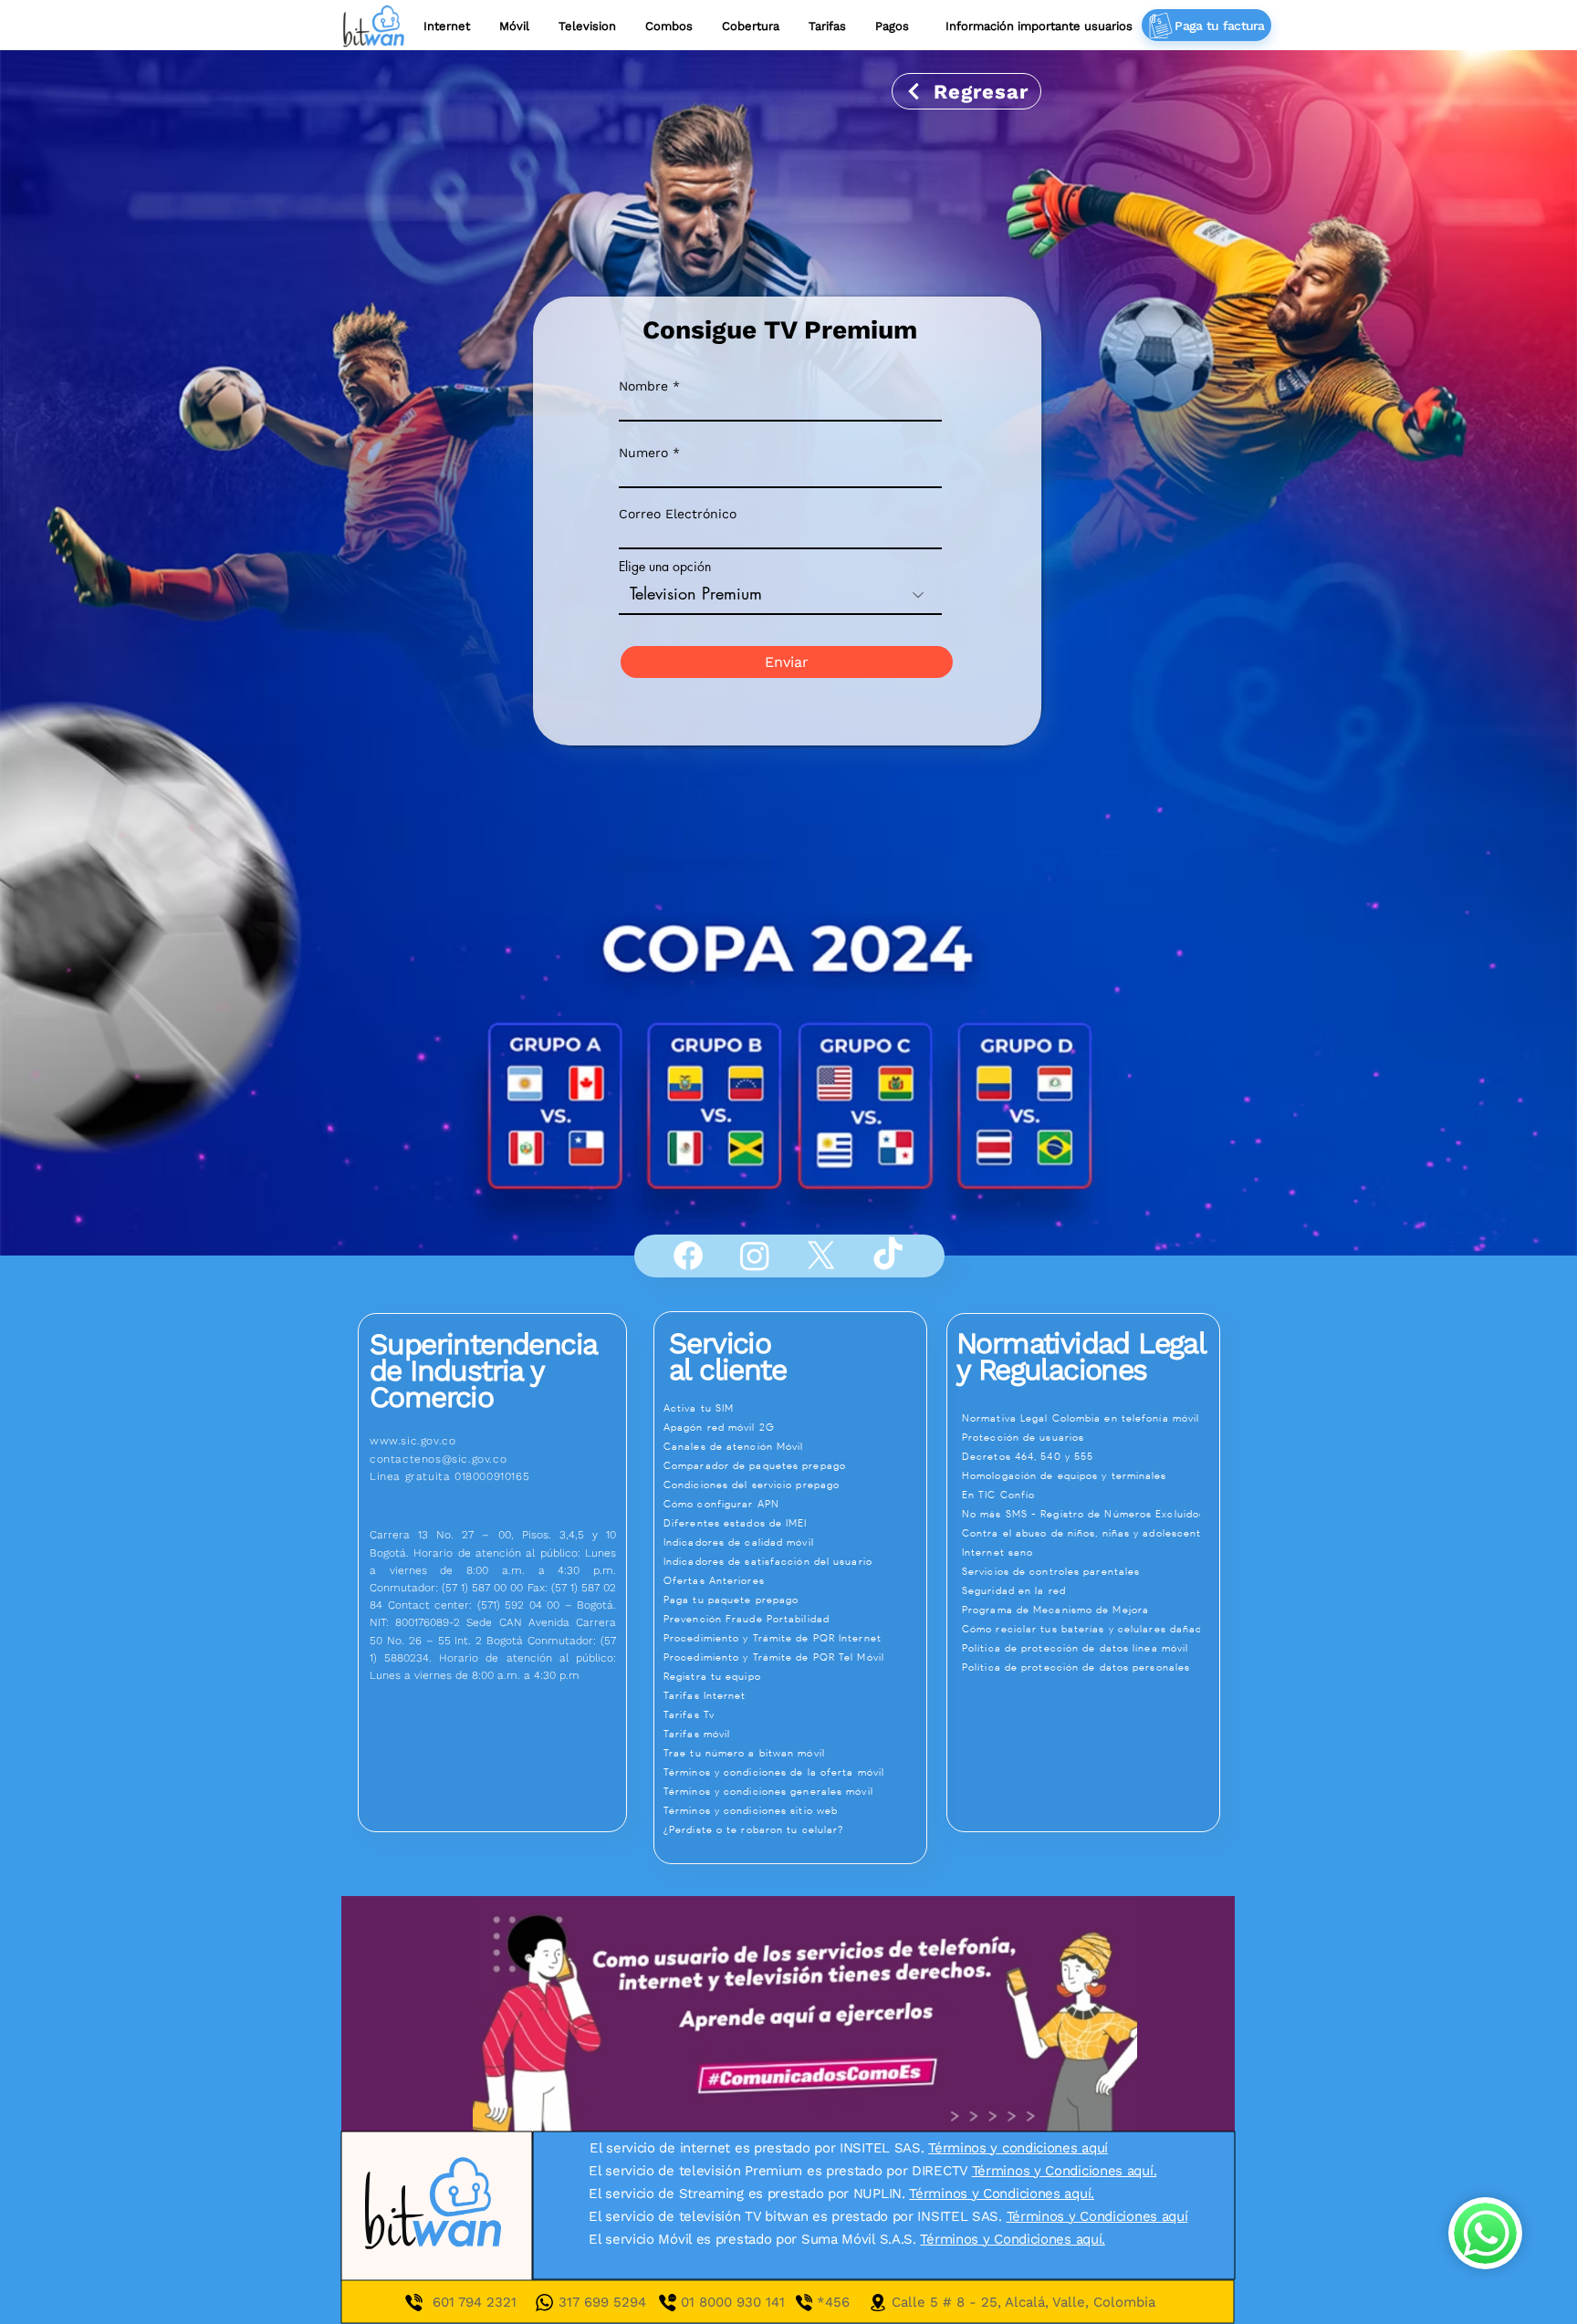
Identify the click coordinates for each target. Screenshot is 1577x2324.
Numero (643, 453)
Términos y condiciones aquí (1018, 2148)
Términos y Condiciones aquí (1097, 2216)
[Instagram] (755, 1256)
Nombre (643, 386)
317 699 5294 (602, 2302)
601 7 (449, 2302)
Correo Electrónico (678, 514)
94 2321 (491, 2302)
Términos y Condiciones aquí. (1065, 2171)
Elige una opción (665, 567)
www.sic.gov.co (413, 1441)
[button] (827, 26)
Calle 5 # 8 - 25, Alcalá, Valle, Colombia (1023, 2302)
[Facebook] (688, 1256)
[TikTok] (888, 1256)
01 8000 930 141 (749, 2302)
